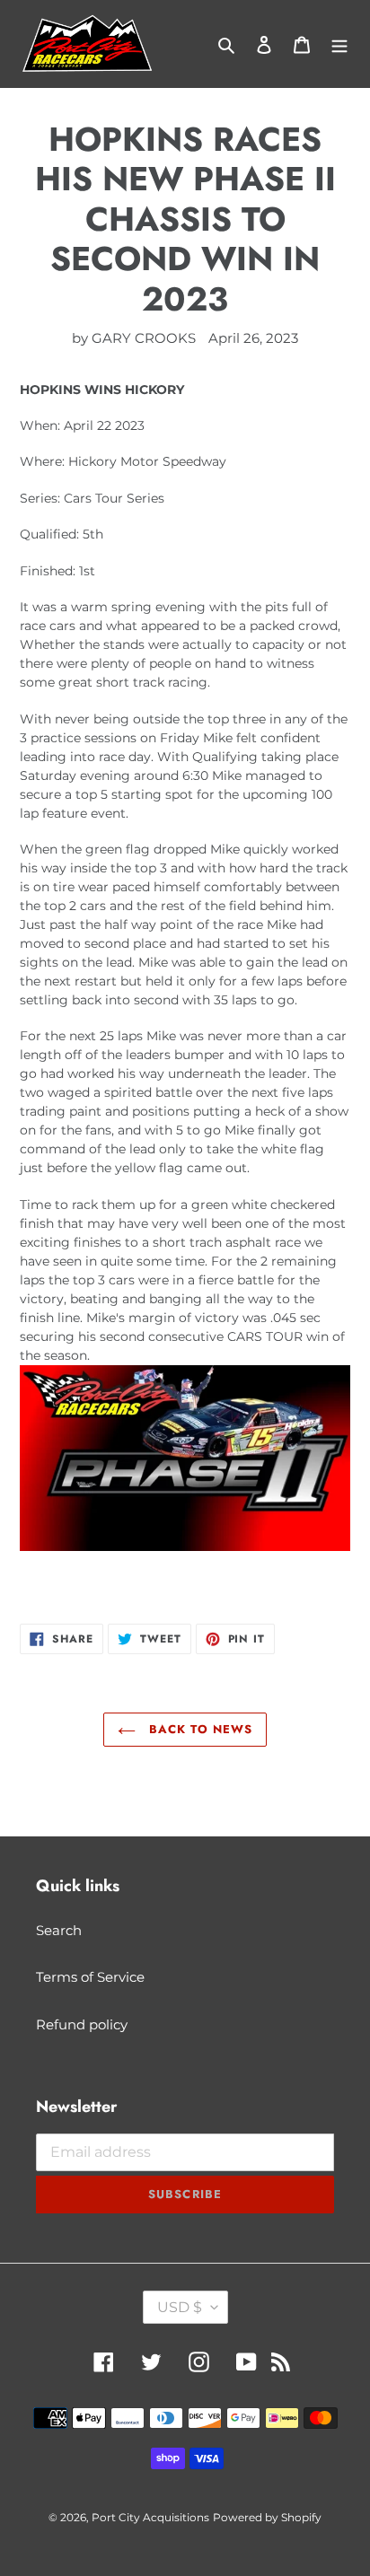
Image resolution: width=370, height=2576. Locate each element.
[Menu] (339, 44)
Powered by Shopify (267, 2517)
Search (59, 1930)
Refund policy (82, 2024)
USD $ (180, 2307)
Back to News (198, 1729)
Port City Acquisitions (150, 2517)
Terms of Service (90, 1977)
